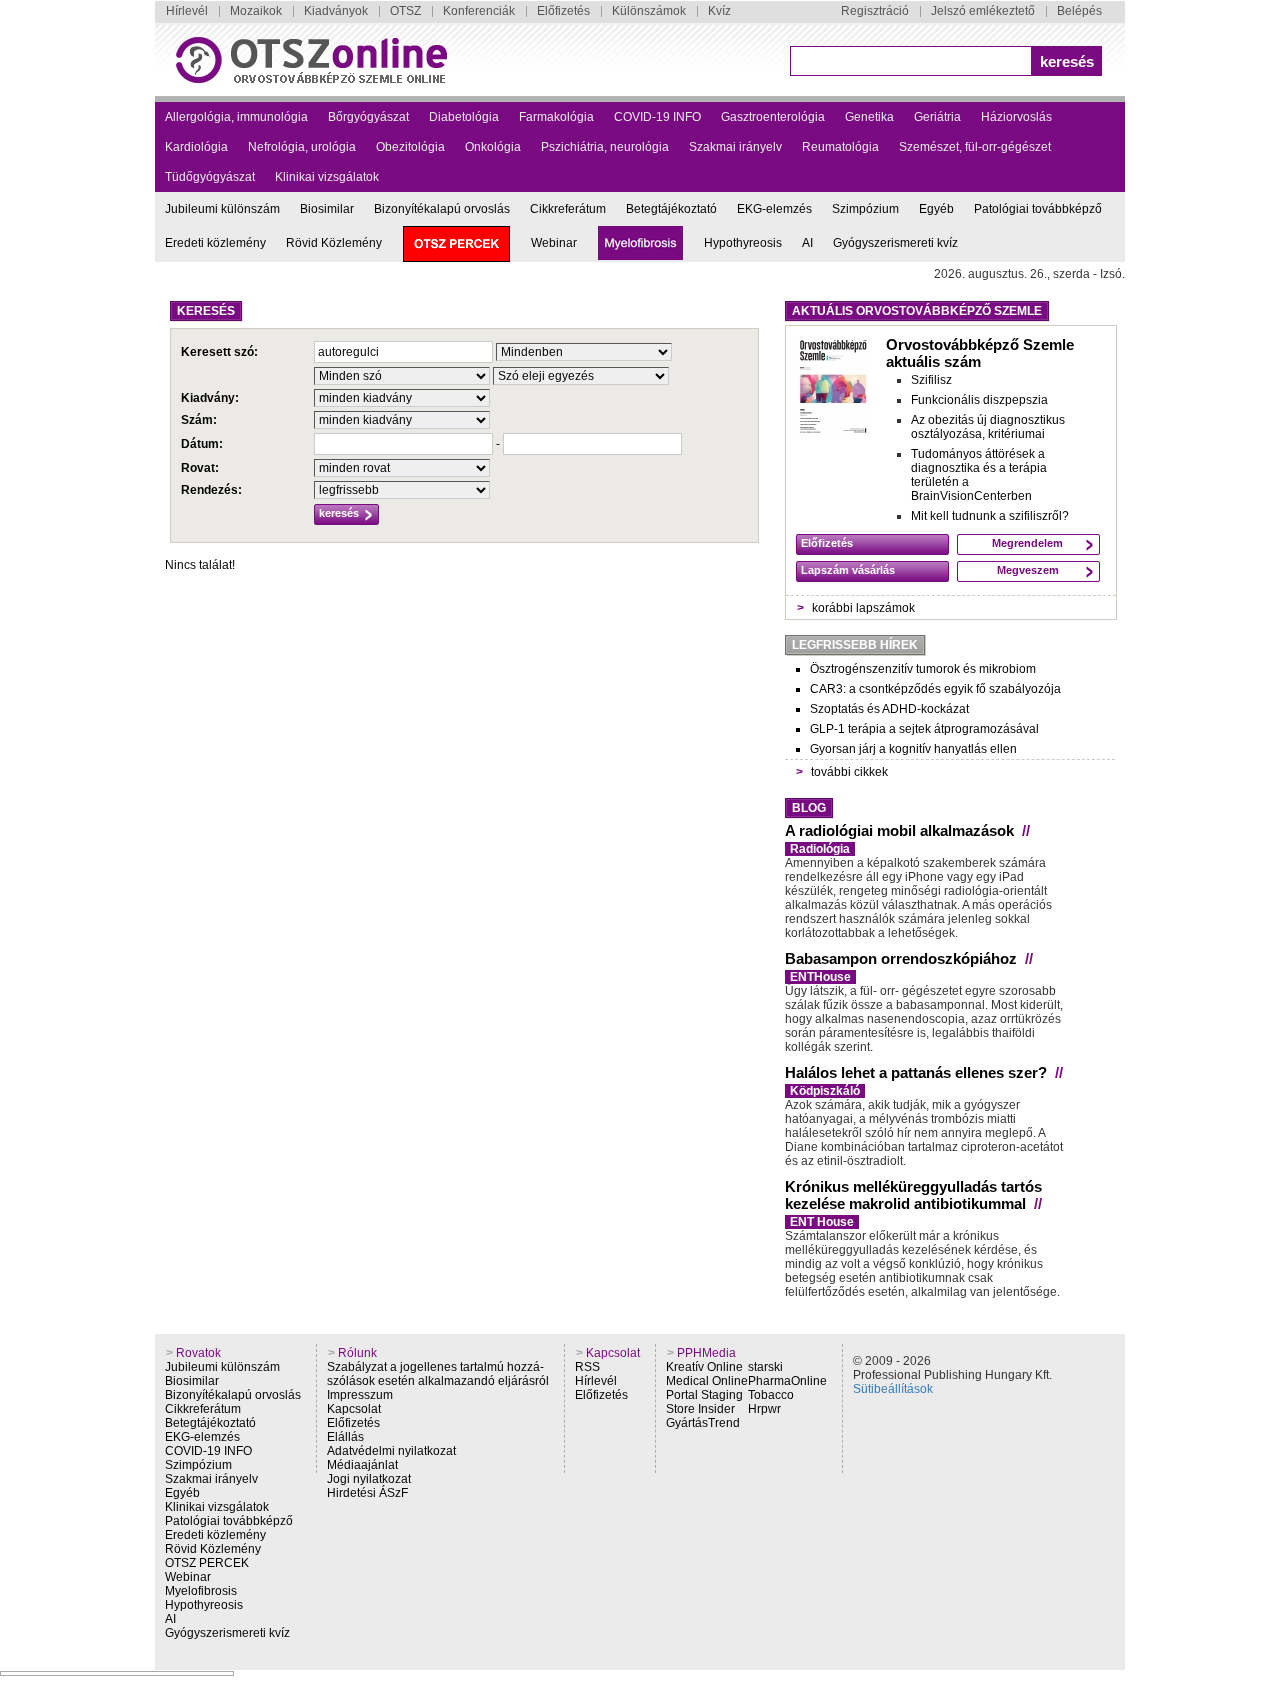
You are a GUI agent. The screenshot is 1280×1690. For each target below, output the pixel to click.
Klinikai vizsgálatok (327, 177)
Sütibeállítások (893, 1389)
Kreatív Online (704, 1367)
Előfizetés (563, 11)
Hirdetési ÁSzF (367, 1493)
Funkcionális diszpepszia (979, 400)
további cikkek (849, 772)
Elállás (345, 1437)
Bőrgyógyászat (368, 117)
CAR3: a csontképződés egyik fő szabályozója (935, 689)
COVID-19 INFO (657, 117)
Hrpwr (764, 1409)
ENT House (822, 1222)
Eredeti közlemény (215, 243)
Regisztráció (875, 11)
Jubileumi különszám (222, 209)
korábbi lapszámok (863, 608)
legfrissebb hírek (855, 645)
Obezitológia (410, 147)
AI (807, 243)
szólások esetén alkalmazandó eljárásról (438, 1381)
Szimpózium (865, 209)
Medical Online (707, 1381)
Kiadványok (336, 11)
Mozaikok (256, 11)
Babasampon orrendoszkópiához (901, 958)
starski (765, 1367)
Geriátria (937, 117)
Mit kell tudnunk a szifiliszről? (990, 516)
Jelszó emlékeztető (983, 11)
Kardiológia (196, 147)
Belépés (1079, 11)
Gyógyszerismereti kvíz (895, 243)
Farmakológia (556, 117)
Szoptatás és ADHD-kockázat (889, 709)
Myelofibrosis (201, 1591)
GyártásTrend (703, 1423)
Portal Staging (704, 1395)
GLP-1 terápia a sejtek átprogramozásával (924, 729)
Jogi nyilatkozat (369, 1479)
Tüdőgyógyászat (210, 177)
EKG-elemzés (774, 209)
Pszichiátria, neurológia (605, 147)
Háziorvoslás (1016, 117)
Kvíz (719, 11)
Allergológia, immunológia (236, 117)
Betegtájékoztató (671, 209)
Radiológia (820, 849)
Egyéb (936, 209)
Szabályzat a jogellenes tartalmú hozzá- (435, 1367)
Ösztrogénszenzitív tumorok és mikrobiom (923, 669)
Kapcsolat (354, 1409)
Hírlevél (187, 11)
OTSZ (405, 11)
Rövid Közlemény (334, 243)
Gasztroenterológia (773, 117)
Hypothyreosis (743, 243)
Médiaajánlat (362, 1465)
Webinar (554, 243)
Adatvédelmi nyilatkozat (391, 1451)
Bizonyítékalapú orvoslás (442, 209)
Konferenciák (479, 11)
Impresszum (360, 1395)
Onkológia (493, 147)
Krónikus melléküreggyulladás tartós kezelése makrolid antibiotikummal (913, 1195)
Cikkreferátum (568, 209)
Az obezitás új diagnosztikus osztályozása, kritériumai (988, 427)
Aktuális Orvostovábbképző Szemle (917, 311)
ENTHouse (820, 977)
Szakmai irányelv (735, 147)
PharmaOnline (787, 1381)
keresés (1067, 61)
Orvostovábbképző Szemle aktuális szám (980, 353)
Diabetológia (464, 117)
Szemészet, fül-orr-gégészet (975, 147)
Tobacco (771, 1395)
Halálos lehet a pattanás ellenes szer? (916, 1072)
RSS (587, 1367)
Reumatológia (840, 147)
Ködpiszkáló (825, 1091)
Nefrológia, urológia (302, 147)
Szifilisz (931, 380)
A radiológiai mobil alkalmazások (899, 830)
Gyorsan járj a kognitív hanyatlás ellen (913, 749)
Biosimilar (327, 209)
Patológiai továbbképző (1038, 209)
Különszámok (649, 11)
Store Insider (700, 1409)
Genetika (869, 117)
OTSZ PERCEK (207, 1563)
